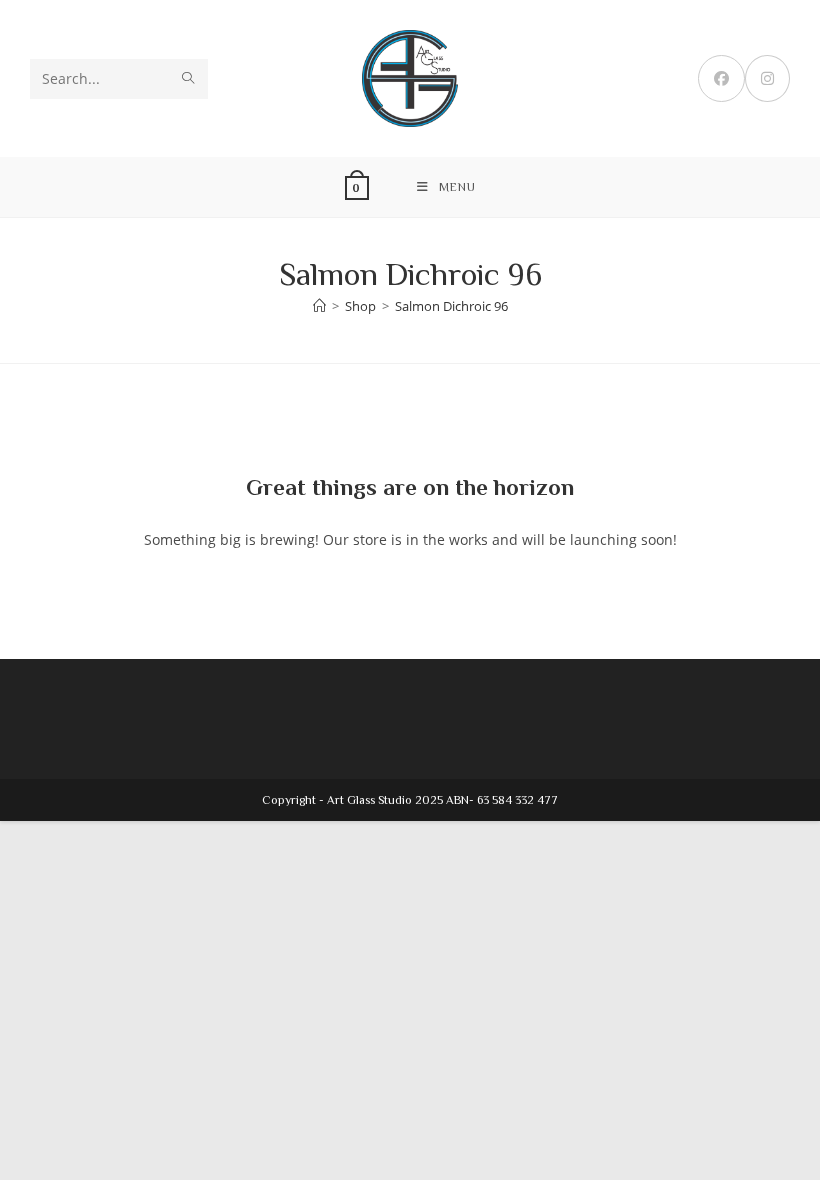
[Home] (319, 306)
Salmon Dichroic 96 (451, 306)
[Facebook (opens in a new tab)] (721, 78)
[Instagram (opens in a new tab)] (767, 78)
